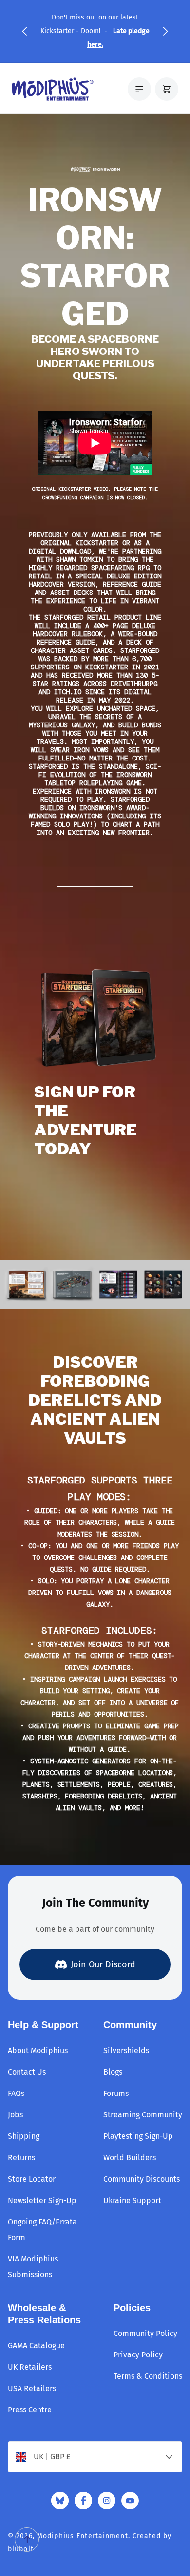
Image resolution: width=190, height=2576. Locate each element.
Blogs (113, 2072)
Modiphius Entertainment (83, 2536)
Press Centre (30, 2410)
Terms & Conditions (148, 2376)
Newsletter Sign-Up (42, 2200)
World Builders (130, 2158)
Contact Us (27, 2072)
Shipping (24, 2136)
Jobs (15, 2115)
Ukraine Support (132, 2200)
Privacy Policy (138, 2355)
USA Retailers (32, 2388)
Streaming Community (143, 2115)
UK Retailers (30, 2367)
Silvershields (126, 2050)
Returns (21, 2158)
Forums (116, 2093)
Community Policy (145, 2333)
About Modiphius (38, 2050)
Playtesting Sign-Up (138, 2136)
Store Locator (32, 2179)
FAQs (16, 2093)
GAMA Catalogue (36, 2345)
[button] (24, 31)
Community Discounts (142, 2179)
